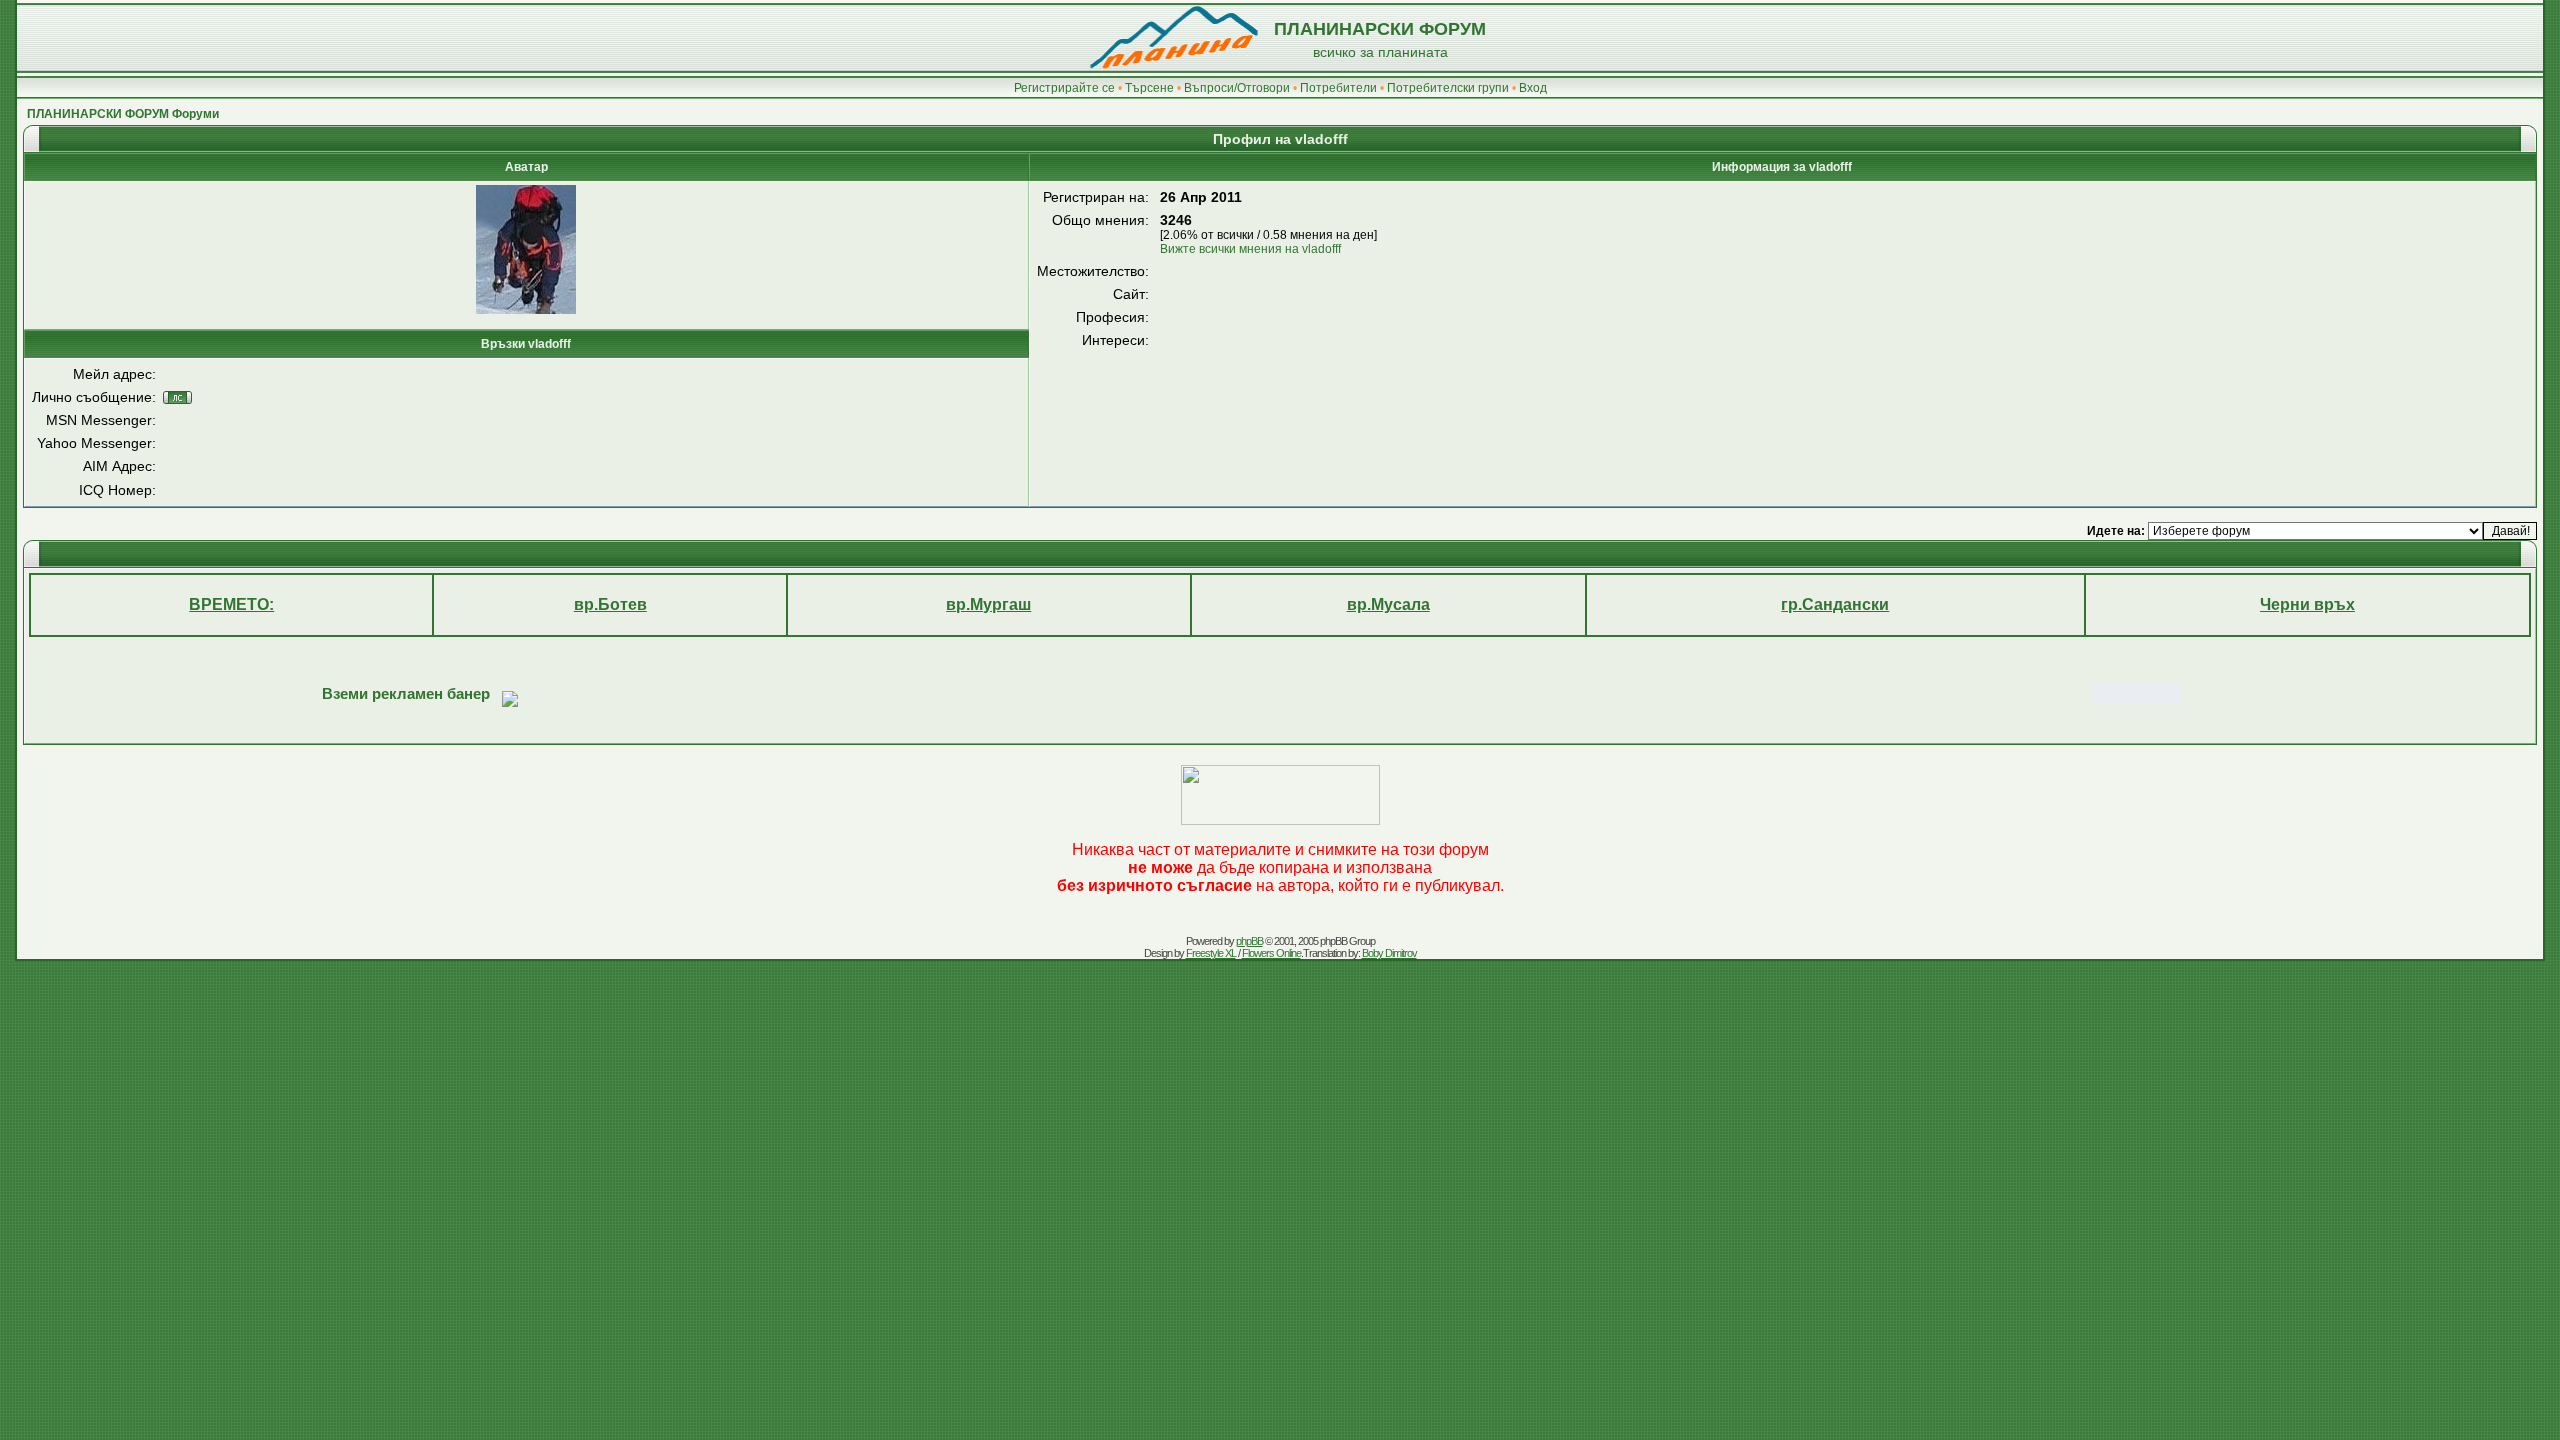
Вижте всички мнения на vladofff (1250, 249)
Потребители (1338, 88)
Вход (1533, 88)
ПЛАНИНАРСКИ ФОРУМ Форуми (123, 114)
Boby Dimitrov (1389, 953)
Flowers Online (1271, 953)
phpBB (1249, 941)
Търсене (1149, 88)
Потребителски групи (1448, 88)
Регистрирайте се (1064, 88)
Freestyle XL (1211, 953)
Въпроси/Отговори (1237, 88)
